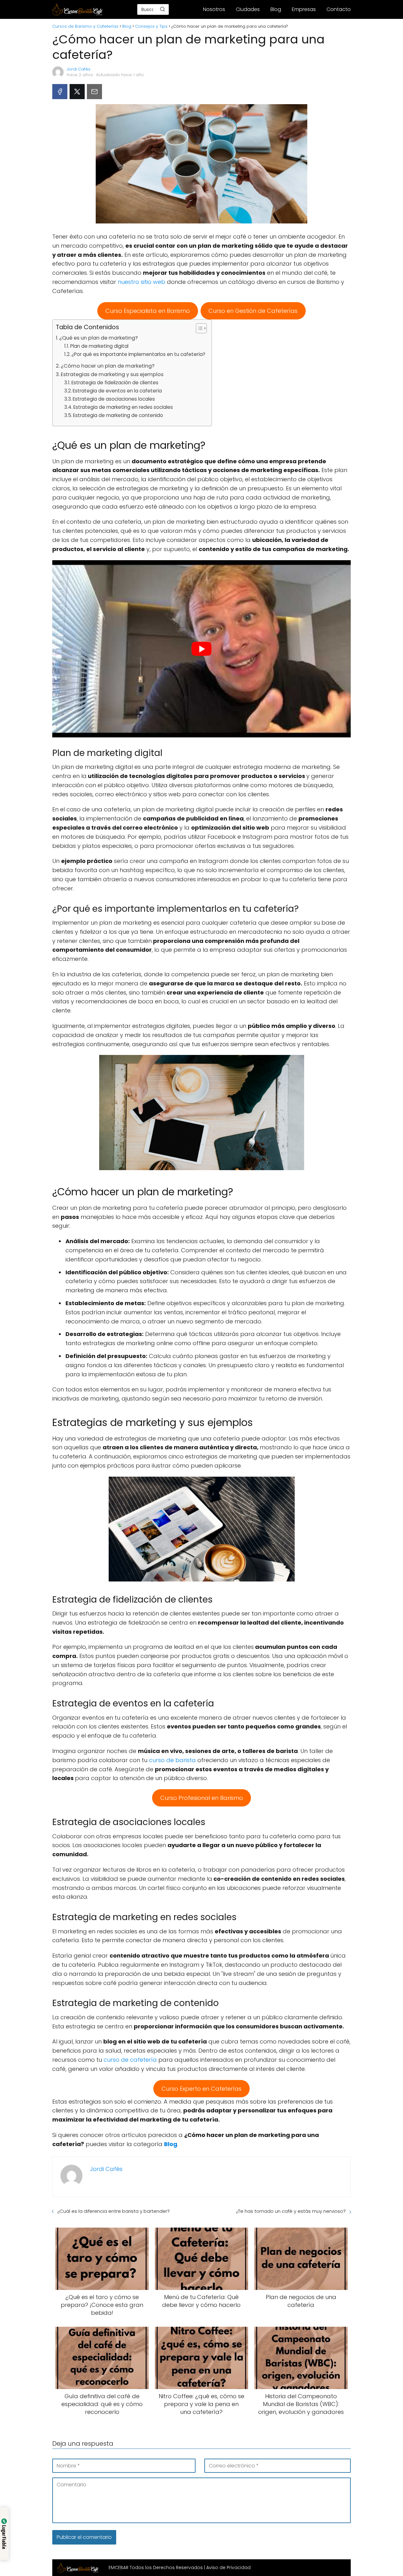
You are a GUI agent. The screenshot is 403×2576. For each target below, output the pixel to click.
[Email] (94, 92)
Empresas (304, 9)
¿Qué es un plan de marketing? (99, 338)
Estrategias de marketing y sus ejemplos (112, 374)
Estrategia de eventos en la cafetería (117, 391)
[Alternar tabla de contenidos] (198, 328)
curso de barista (172, 1760)
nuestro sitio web (142, 282)
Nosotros (214, 9)
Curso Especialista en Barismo (148, 311)
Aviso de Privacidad (228, 2568)
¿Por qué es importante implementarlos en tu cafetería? (138, 354)
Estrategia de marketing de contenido (118, 415)
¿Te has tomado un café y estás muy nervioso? (291, 2211)
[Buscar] (162, 9)
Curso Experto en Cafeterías (201, 2089)
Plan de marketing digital (99, 346)
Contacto (339, 9)
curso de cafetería (130, 2060)
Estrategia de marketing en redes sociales (123, 407)
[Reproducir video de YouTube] (201, 649)
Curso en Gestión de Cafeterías (253, 311)
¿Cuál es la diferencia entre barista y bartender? (114, 2211)
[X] (77, 92)
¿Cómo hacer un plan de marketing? (108, 366)
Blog (276, 9)
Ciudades (248, 9)
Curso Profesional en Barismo (202, 1798)
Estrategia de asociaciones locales (114, 399)
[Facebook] (60, 92)
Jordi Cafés (79, 69)
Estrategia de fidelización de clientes (115, 383)
